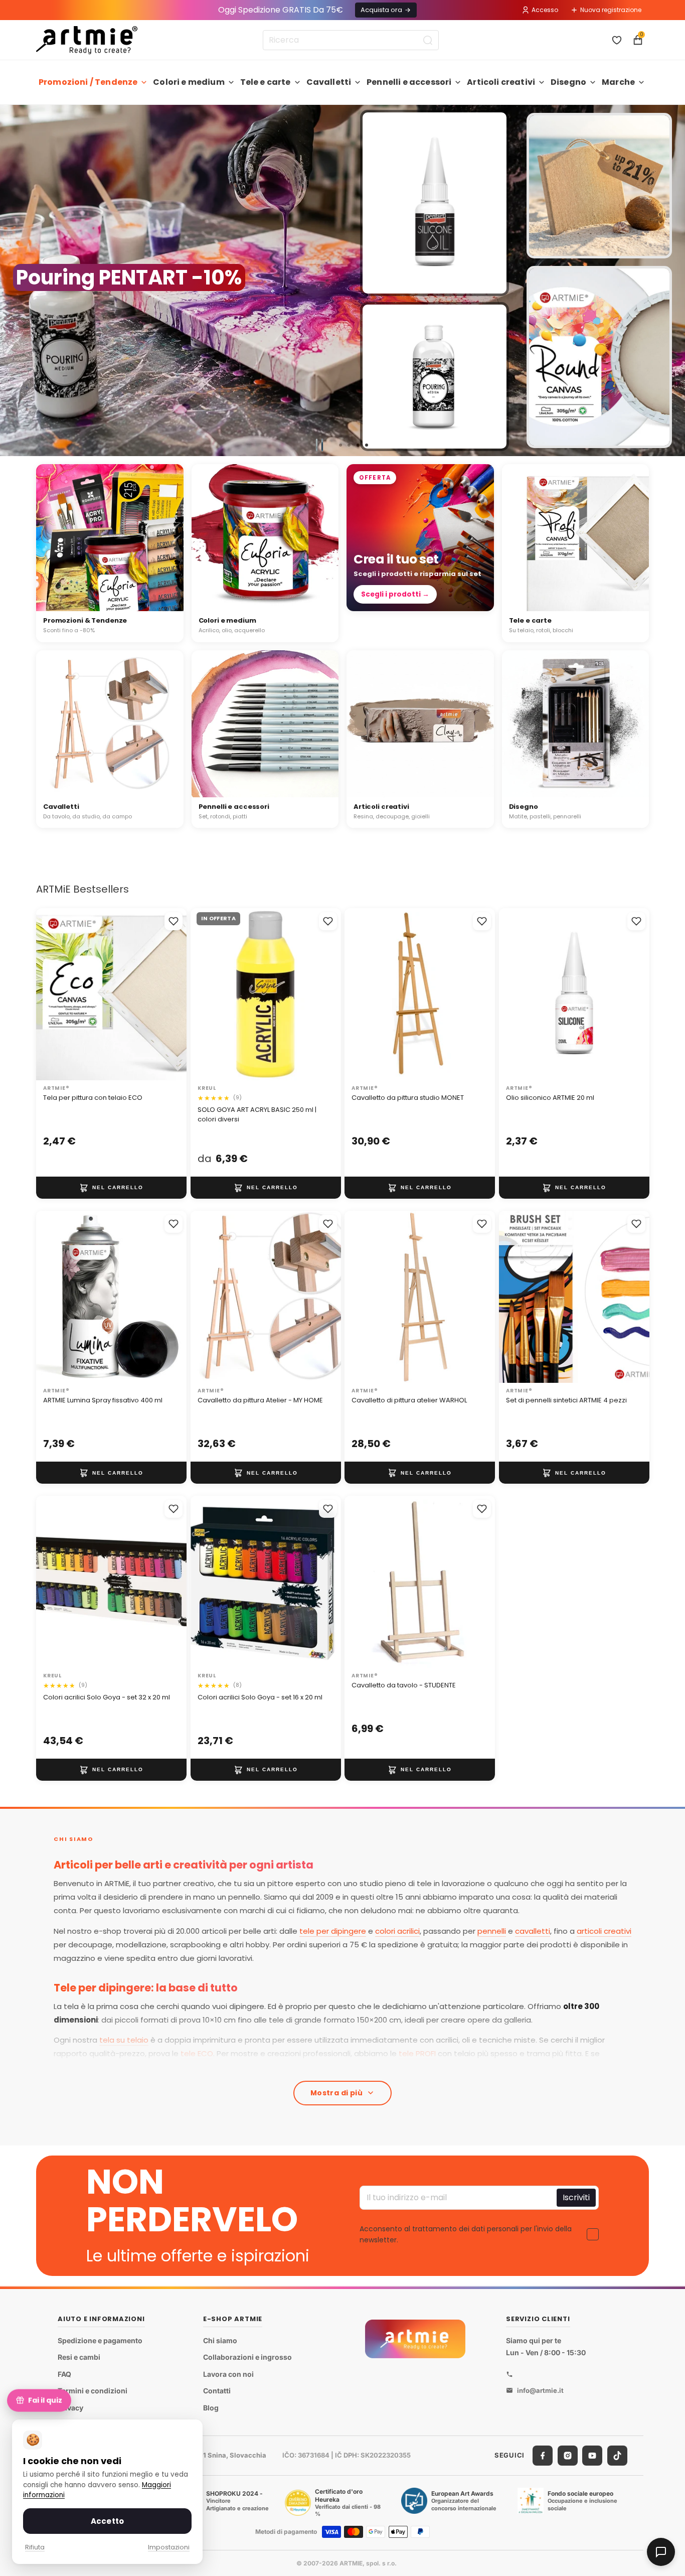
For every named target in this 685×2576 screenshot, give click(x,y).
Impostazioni (169, 2547)
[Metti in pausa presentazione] (319, 445)
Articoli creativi (501, 82)
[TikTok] (617, 2456)
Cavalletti (329, 82)
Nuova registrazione (611, 10)
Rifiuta (35, 2547)
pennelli (492, 1931)
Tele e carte (266, 82)
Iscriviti (576, 2197)
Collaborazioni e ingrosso (247, 2357)
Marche (618, 82)
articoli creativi (604, 1931)
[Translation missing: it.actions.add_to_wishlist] (174, 921)
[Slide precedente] (12, 280)
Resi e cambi (79, 2357)
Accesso (545, 10)
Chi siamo (220, 2340)
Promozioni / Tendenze (88, 82)
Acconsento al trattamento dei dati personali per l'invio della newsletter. (466, 2234)
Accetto (107, 2521)
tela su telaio (124, 2040)
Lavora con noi (228, 2374)
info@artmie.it (540, 2390)
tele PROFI (417, 2053)
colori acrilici (397, 1931)
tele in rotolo (328, 2067)
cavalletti (533, 1931)
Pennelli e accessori (409, 82)
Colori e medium (189, 82)
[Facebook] (543, 2456)
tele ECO (197, 2053)
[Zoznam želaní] (617, 40)
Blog (211, 2408)
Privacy (70, 2408)
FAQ (64, 2374)
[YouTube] (592, 2456)
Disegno (568, 82)
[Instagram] (568, 2456)
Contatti (217, 2391)
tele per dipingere (333, 1931)
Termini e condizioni (93, 2391)
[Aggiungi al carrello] (111, 1188)
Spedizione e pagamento (100, 2340)
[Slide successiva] (673, 280)
